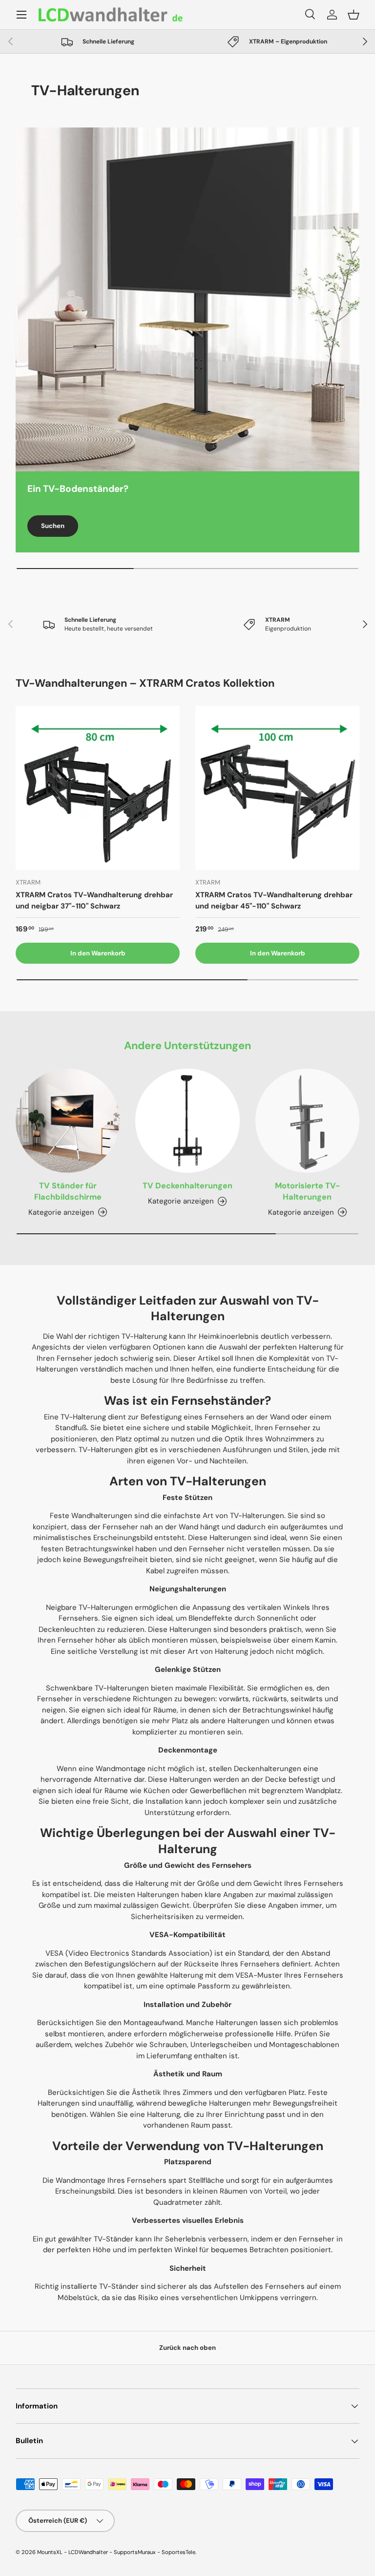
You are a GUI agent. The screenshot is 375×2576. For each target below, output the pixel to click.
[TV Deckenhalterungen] (187, 1121)
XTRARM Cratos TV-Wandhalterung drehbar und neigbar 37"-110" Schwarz (94, 900)
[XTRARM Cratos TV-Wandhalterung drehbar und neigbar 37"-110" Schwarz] (98, 788)
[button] (354, 15)
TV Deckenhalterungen (187, 1186)
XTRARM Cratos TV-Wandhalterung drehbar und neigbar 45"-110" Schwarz (274, 900)
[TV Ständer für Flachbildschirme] (68, 1121)
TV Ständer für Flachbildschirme (68, 1191)
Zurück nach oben (187, 2348)
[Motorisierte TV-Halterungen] (307, 1121)
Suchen (53, 526)
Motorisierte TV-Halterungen (307, 1191)
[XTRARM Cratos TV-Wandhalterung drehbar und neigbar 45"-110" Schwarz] (277, 788)
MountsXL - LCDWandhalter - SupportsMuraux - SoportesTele (116, 2552)
